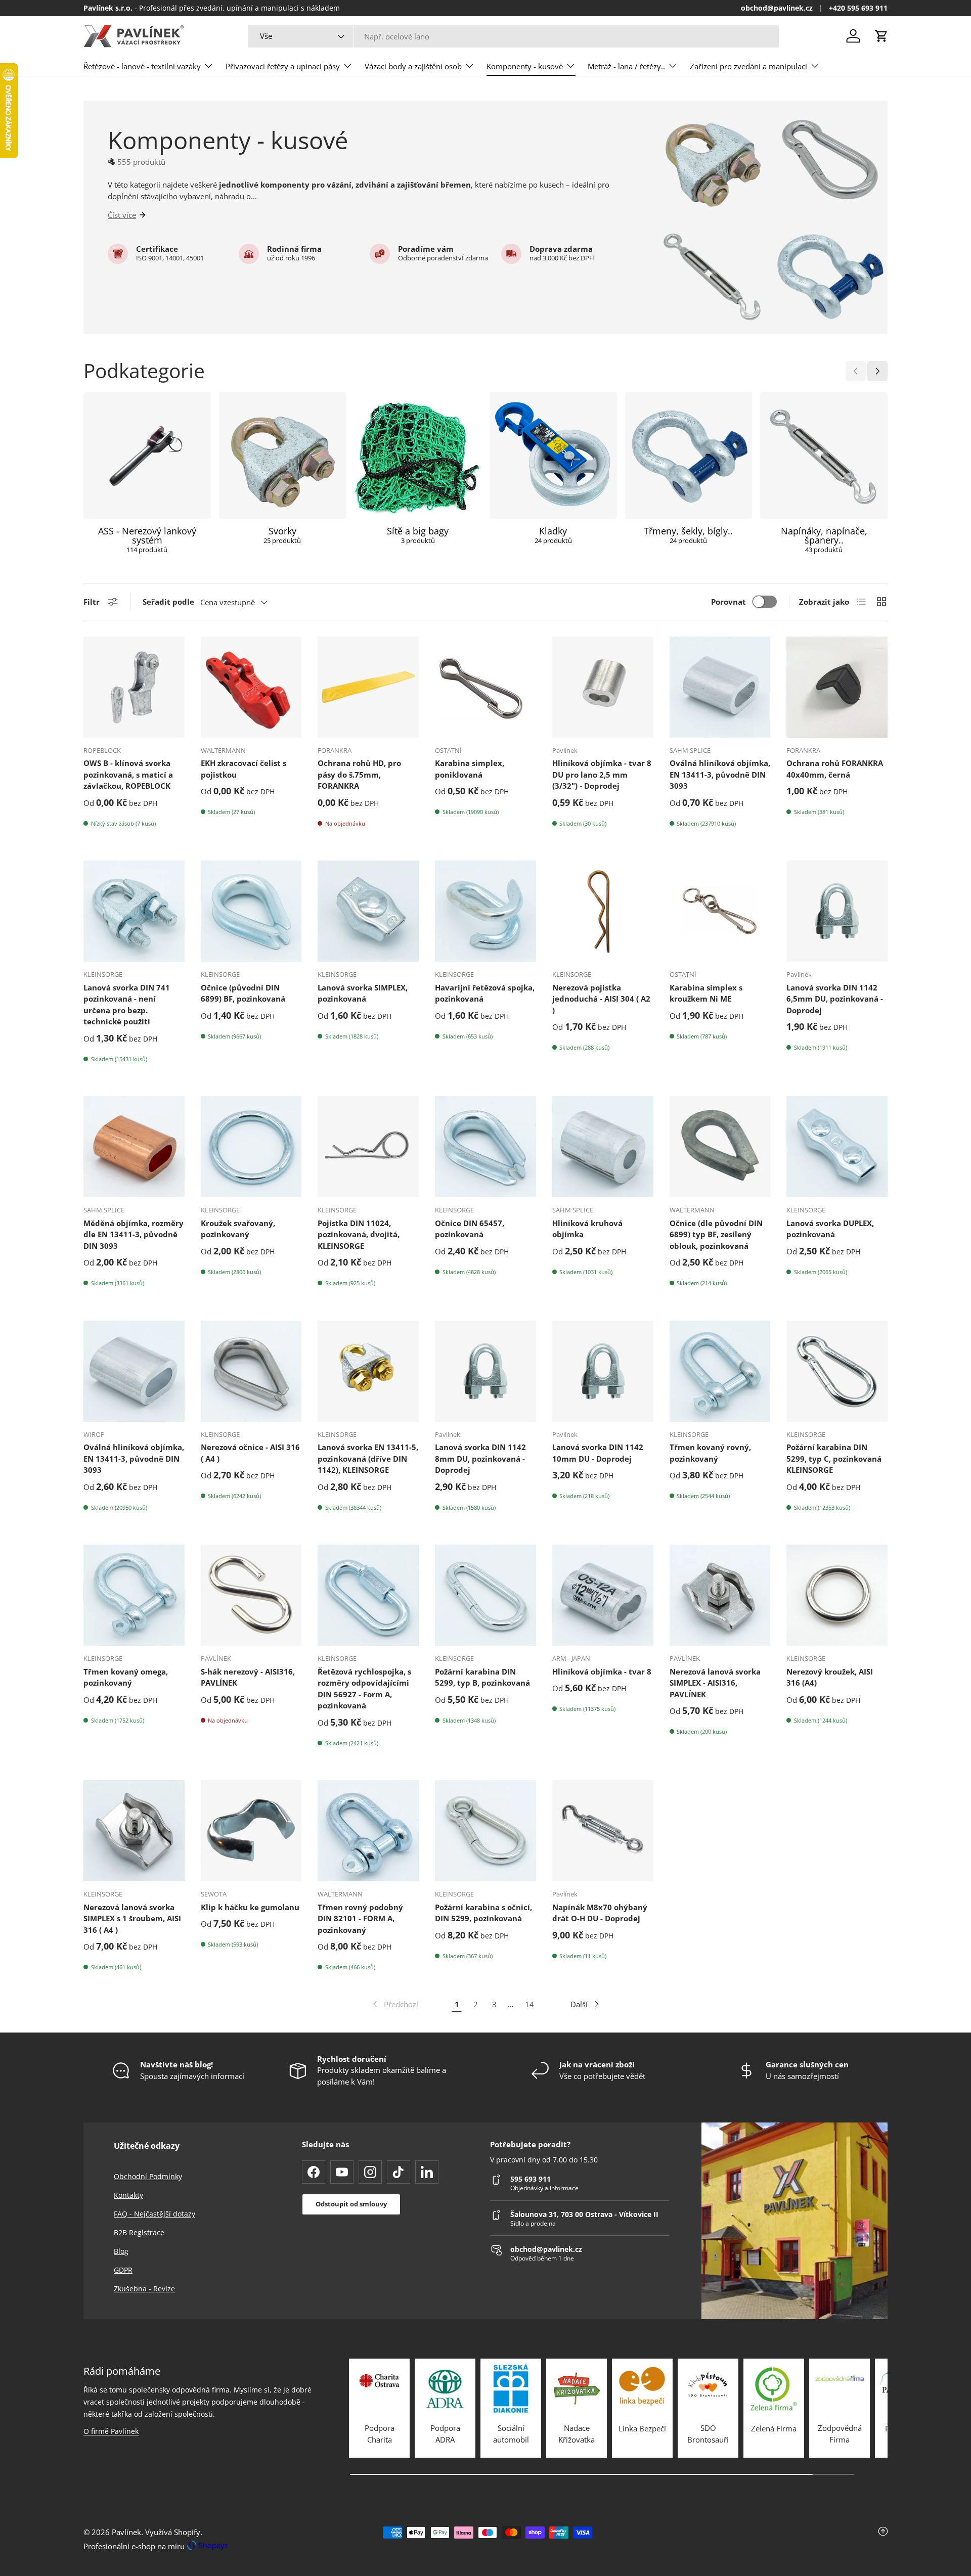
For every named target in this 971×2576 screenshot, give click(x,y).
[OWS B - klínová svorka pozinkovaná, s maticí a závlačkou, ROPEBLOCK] (134, 687)
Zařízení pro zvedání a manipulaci (748, 66)
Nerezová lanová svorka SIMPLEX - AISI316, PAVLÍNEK (715, 1683)
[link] (394, 2004)
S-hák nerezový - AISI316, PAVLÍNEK (248, 1677)
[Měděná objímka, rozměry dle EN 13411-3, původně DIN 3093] (134, 1147)
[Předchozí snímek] (856, 371)
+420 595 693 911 (858, 8)
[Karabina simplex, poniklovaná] (485, 687)
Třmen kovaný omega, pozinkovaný (126, 1677)
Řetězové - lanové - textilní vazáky (142, 66)
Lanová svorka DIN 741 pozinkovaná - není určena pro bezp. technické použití (127, 1005)
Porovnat (729, 602)
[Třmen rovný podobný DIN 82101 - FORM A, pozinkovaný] (368, 1831)
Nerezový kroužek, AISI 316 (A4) (830, 1677)
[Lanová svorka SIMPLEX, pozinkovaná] (368, 911)
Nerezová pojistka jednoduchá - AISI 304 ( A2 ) (601, 999)
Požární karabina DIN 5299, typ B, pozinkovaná (482, 1677)
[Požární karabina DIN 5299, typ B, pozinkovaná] (485, 1595)
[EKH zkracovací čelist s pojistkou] (251, 687)
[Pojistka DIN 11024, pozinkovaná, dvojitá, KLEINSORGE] (368, 1147)
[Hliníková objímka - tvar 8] (603, 1595)
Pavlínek (126, 2532)
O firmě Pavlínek (111, 2431)
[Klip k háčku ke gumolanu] (251, 1831)
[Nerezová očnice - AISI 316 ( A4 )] (251, 1371)
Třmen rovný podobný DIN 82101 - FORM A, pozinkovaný (360, 1918)
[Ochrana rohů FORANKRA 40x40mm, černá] (837, 687)
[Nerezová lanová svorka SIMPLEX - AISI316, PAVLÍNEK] (720, 1595)
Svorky (282, 531)
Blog (121, 2251)
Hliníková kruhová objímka (587, 1229)
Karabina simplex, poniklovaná (470, 769)
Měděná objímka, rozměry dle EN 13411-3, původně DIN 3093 (134, 1234)
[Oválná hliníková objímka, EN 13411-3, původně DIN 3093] (720, 687)
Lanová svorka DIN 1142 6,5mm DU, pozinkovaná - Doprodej (835, 999)
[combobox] (513, 36)
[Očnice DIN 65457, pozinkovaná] (485, 1147)
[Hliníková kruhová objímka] (603, 1147)
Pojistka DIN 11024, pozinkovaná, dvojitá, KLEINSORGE (359, 1234)
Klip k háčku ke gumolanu (250, 1907)
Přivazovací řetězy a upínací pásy (283, 66)
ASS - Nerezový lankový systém (147, 535)
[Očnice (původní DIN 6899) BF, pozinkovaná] (251, 911)
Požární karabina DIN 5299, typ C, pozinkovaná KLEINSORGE (834, 1458)
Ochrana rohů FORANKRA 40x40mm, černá (835, 769)
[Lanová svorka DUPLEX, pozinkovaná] (837, 1147)
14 (529, 2004)
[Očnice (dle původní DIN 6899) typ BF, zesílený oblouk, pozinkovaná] (720, 1147)
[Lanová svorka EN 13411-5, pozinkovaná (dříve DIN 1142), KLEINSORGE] (368, 1371)
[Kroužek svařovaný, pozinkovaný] (251, 1147)
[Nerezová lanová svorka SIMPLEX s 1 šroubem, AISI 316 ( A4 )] (134, 1831)
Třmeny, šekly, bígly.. (688, 531)
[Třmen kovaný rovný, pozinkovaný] (720, 1371)
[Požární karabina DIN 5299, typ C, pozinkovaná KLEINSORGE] (837, 1371)
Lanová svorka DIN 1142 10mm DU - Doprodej (598, 1453)
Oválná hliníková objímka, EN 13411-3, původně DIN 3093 (720, 774)
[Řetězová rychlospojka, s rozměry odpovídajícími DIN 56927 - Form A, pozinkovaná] (368, 1595)
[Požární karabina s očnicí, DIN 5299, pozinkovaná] (485, 1831)
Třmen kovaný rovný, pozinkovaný (710, 1453)
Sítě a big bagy (418, 531)
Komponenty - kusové (525, 66)
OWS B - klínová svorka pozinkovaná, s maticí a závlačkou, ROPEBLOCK (128, 774)
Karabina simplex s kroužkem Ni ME (706, 993)
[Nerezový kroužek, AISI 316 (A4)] (837, 1595)
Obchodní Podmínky (148, 2176)
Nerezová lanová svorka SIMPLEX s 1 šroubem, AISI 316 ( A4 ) (132, 1918)
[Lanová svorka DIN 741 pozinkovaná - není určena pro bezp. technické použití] (134, 911)
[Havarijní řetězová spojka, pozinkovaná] (485, 911)
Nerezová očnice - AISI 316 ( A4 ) (250, 1453)
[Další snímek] (877, 371)
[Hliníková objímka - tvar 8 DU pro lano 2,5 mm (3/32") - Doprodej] (603, 687)
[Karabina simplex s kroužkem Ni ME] (720, 911)
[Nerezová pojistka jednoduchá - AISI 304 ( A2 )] (603, 911)
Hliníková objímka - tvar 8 (602, 1671)
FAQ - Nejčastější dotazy (155, 2214)
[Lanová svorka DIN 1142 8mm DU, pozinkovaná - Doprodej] (485, 1371)
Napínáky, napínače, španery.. (824, 535)
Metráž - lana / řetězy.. (626, 66)
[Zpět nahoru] (754, 2539)
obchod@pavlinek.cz (777, 8)
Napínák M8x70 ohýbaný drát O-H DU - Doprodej (600, 1913)
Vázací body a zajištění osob (413, 66)
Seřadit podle (168, 602)
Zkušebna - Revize (144, 2289)
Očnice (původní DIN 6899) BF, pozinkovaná (243, 993)
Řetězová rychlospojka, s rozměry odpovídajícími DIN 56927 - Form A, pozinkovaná (364, 1689)
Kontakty (128, 2195)
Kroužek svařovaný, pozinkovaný (238, 1229)
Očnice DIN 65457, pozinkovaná (470, 1229)
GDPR (123, 2270)
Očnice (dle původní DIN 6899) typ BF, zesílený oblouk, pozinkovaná (716, 1234)
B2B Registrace (139, 2232)
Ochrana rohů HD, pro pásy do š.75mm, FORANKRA (359, 774)
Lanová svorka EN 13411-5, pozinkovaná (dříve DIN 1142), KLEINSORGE (368, 1458)
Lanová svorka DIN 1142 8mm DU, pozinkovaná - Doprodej (480, 1458)
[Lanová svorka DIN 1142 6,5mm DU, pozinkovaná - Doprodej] (837, 911)
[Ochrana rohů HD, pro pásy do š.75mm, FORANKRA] (368, 687)
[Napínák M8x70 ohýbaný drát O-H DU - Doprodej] (603, 1831)
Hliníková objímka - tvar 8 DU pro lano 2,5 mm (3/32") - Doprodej (602, 774)
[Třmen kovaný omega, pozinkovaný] (134, 1595)
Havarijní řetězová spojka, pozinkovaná (485, 993)
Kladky (553, 531)
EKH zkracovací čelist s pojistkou (244, 769)
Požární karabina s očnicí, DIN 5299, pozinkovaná (483, 1913)
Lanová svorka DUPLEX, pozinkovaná (830, 1229)
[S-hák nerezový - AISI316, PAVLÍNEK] (251, 1595)
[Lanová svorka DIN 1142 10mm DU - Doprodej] (603, 1371)
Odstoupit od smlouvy (351, 2204)
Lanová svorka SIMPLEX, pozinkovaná (363, 993)
